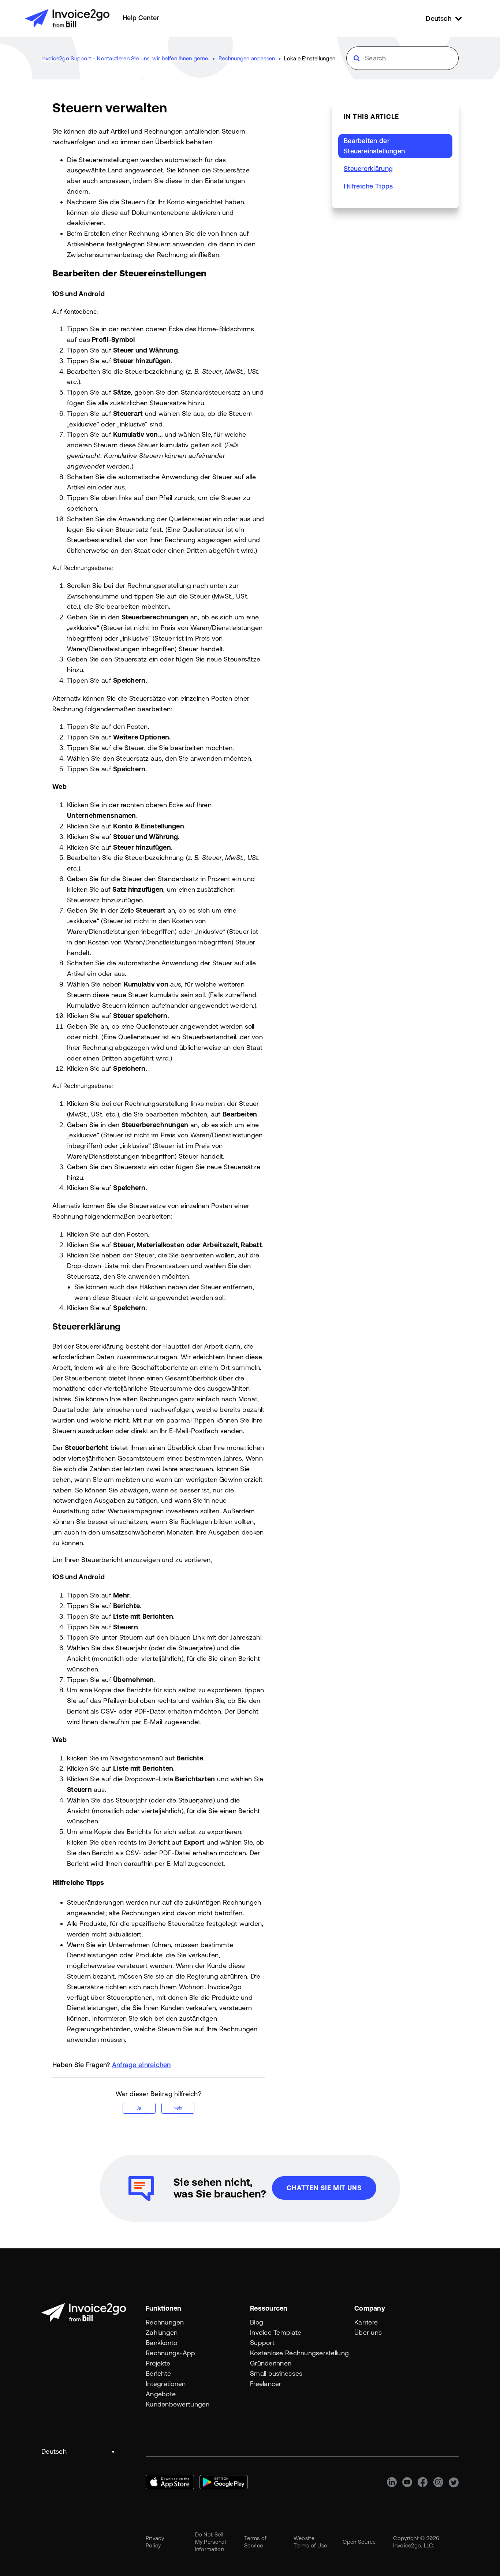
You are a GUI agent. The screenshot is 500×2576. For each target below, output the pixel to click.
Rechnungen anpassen (247, 58)
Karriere (366, 2322)
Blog (257, 2322)
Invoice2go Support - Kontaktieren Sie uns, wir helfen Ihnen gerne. (125, 58)
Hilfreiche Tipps (368, 186)
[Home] (67, 18)
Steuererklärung (368, 169)
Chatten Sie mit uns (324, 2188)
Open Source (359, 2542)
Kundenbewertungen (178, 2404)
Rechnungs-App (171, 2353)
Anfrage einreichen (141, 2065)
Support (262, 2343)
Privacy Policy (155, 2542)
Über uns (368, 2332)
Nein (178, 2108)
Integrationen (166, 2384)
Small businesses (276, 2373)
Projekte (158, 2363)
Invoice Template (276, 2332)
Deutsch (54, 2451)
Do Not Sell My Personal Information (210, 2542)
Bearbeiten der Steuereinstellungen (374, 146)
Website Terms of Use (310, 2542)
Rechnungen (165, 2322)
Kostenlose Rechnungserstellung (299, 2353)
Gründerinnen (271, 2363)
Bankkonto (161, 2343)
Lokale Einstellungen (310, 58)
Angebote (161, 2394)
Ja (139, 2108)
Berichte (158, 2373)
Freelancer (266, 2384)
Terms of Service (255, 2542)
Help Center (141, 18)
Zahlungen (162, 2332)
